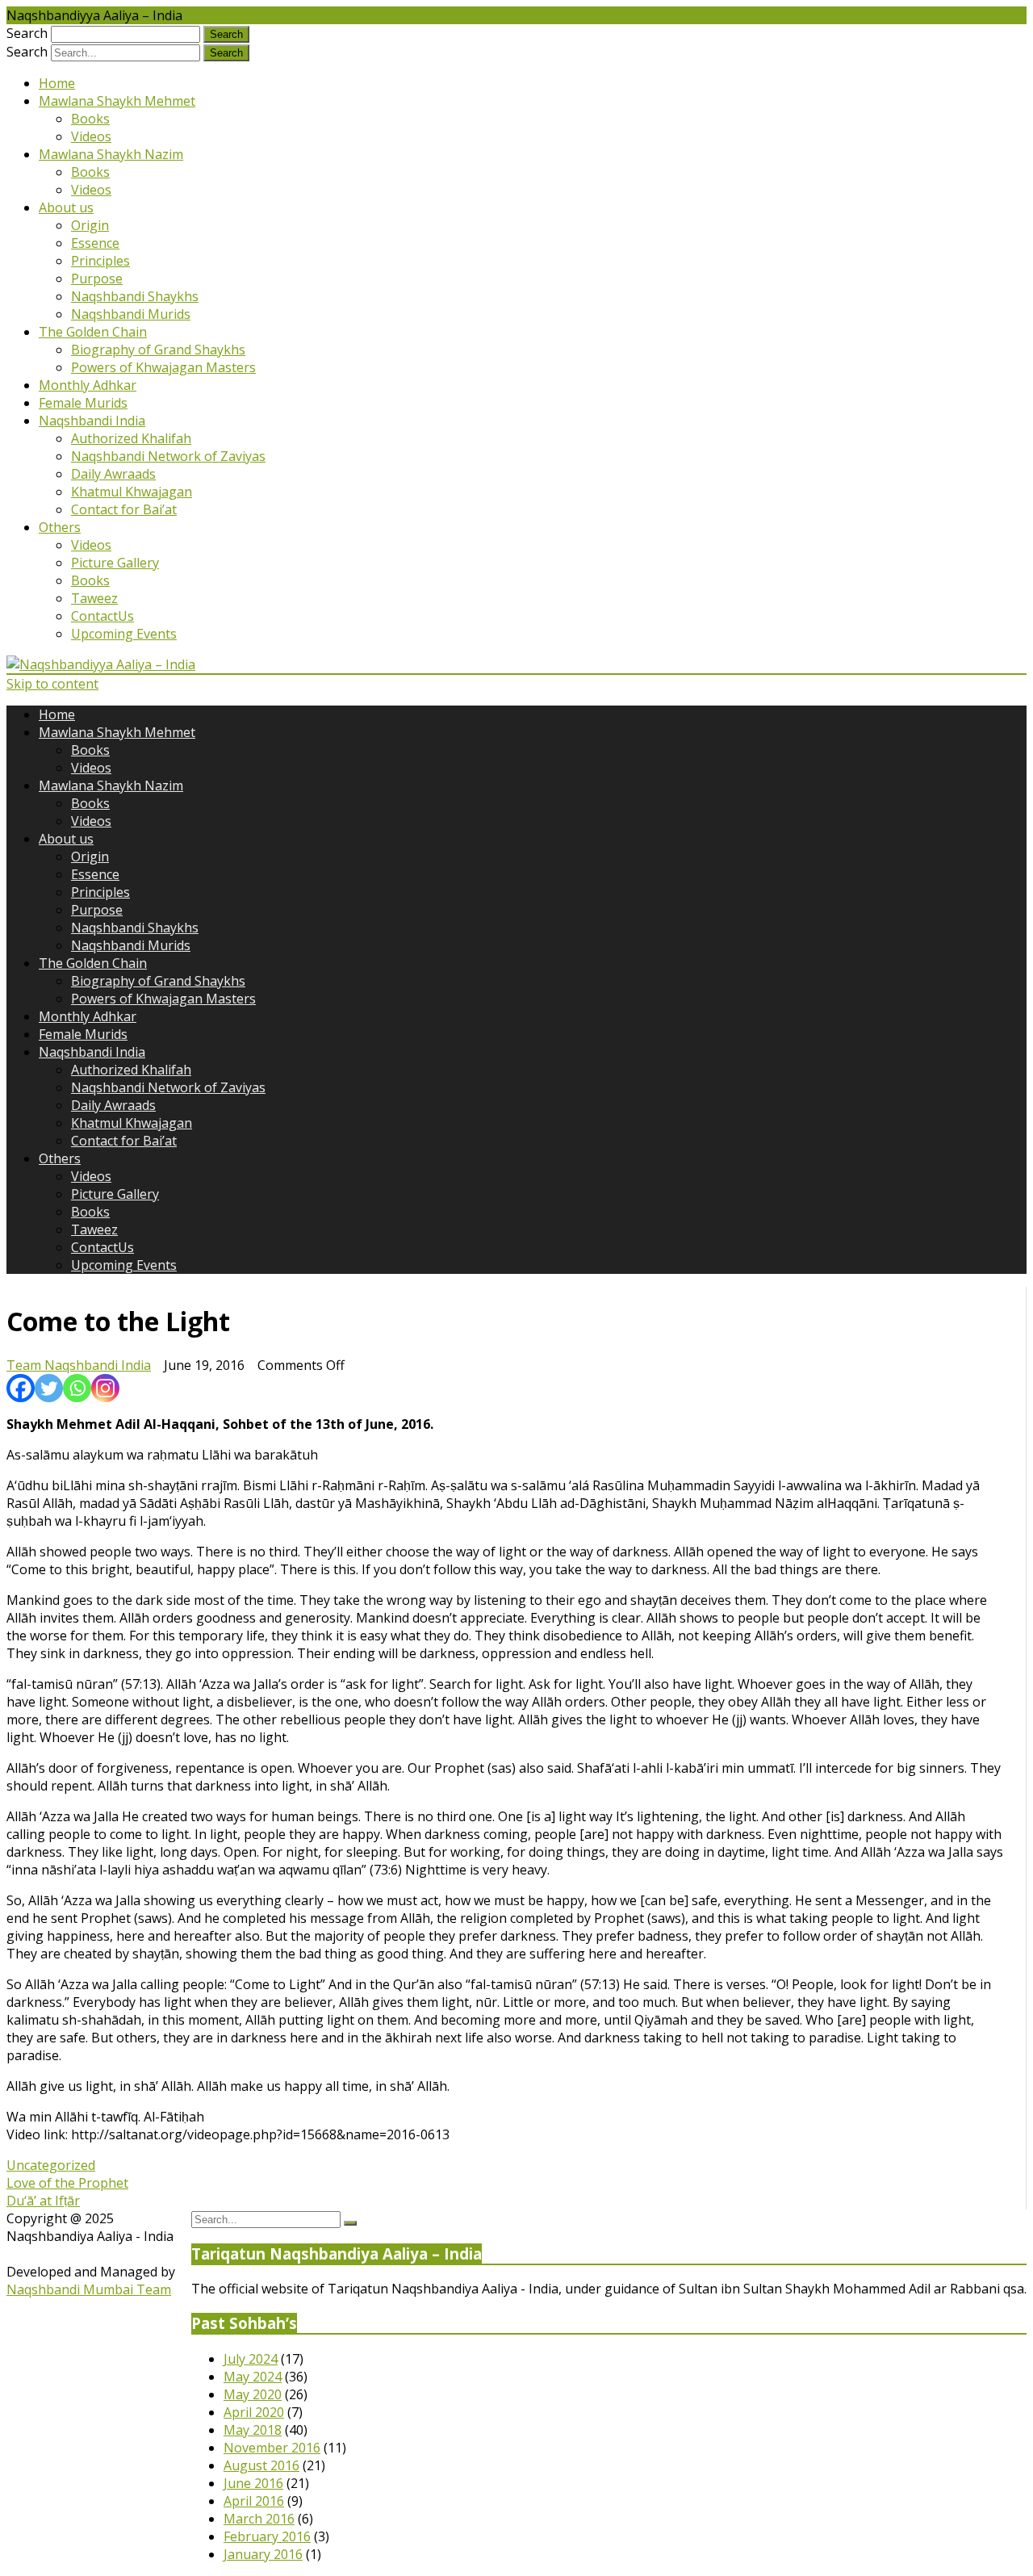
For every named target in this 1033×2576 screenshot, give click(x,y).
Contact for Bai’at (124, 509)
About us (66, 207)
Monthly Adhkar (88, 385)
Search (27, 33)
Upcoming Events (124, 634)
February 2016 (267, 2536)
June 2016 (253, 2483)
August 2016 (261, 2465)
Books (90, 119)
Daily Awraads (113, 474)
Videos (91, 136)
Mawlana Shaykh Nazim (111, 154)
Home (57, 83)
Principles (100, 261)
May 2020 (253, 2394)
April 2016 (254, 2501)
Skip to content (52, 684)
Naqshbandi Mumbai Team (89, 2289)
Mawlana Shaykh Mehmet (117, 101)
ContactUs (102, 616)
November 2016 (272, 2448)
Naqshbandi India (92, 421)
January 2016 (263, 2554)
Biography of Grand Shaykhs (158, 350)
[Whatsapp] (77, 1388)
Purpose (97, 279)
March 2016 (259, 2519)
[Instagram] (105, 1388)
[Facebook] (21, 1388)
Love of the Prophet (67, 2183)
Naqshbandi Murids (131, 314)
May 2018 (253, 2430)
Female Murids (83, 403)
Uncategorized (51, 2165)
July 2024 (251, 2359)
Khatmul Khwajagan (132, 492)
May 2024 (253, 2377)
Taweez (94, 598)
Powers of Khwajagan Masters (163, 367)
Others (60, 527)
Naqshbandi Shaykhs (135, 296)
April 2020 (254, 2412)
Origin (90, 225)
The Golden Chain (93, 332)
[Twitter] (49, 1388)
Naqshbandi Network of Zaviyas (168, 456)
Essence (95, 243)
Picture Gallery (115, 563)
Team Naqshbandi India (79, 1365)
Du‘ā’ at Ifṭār (43, 2201)
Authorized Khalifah (131, 438)
